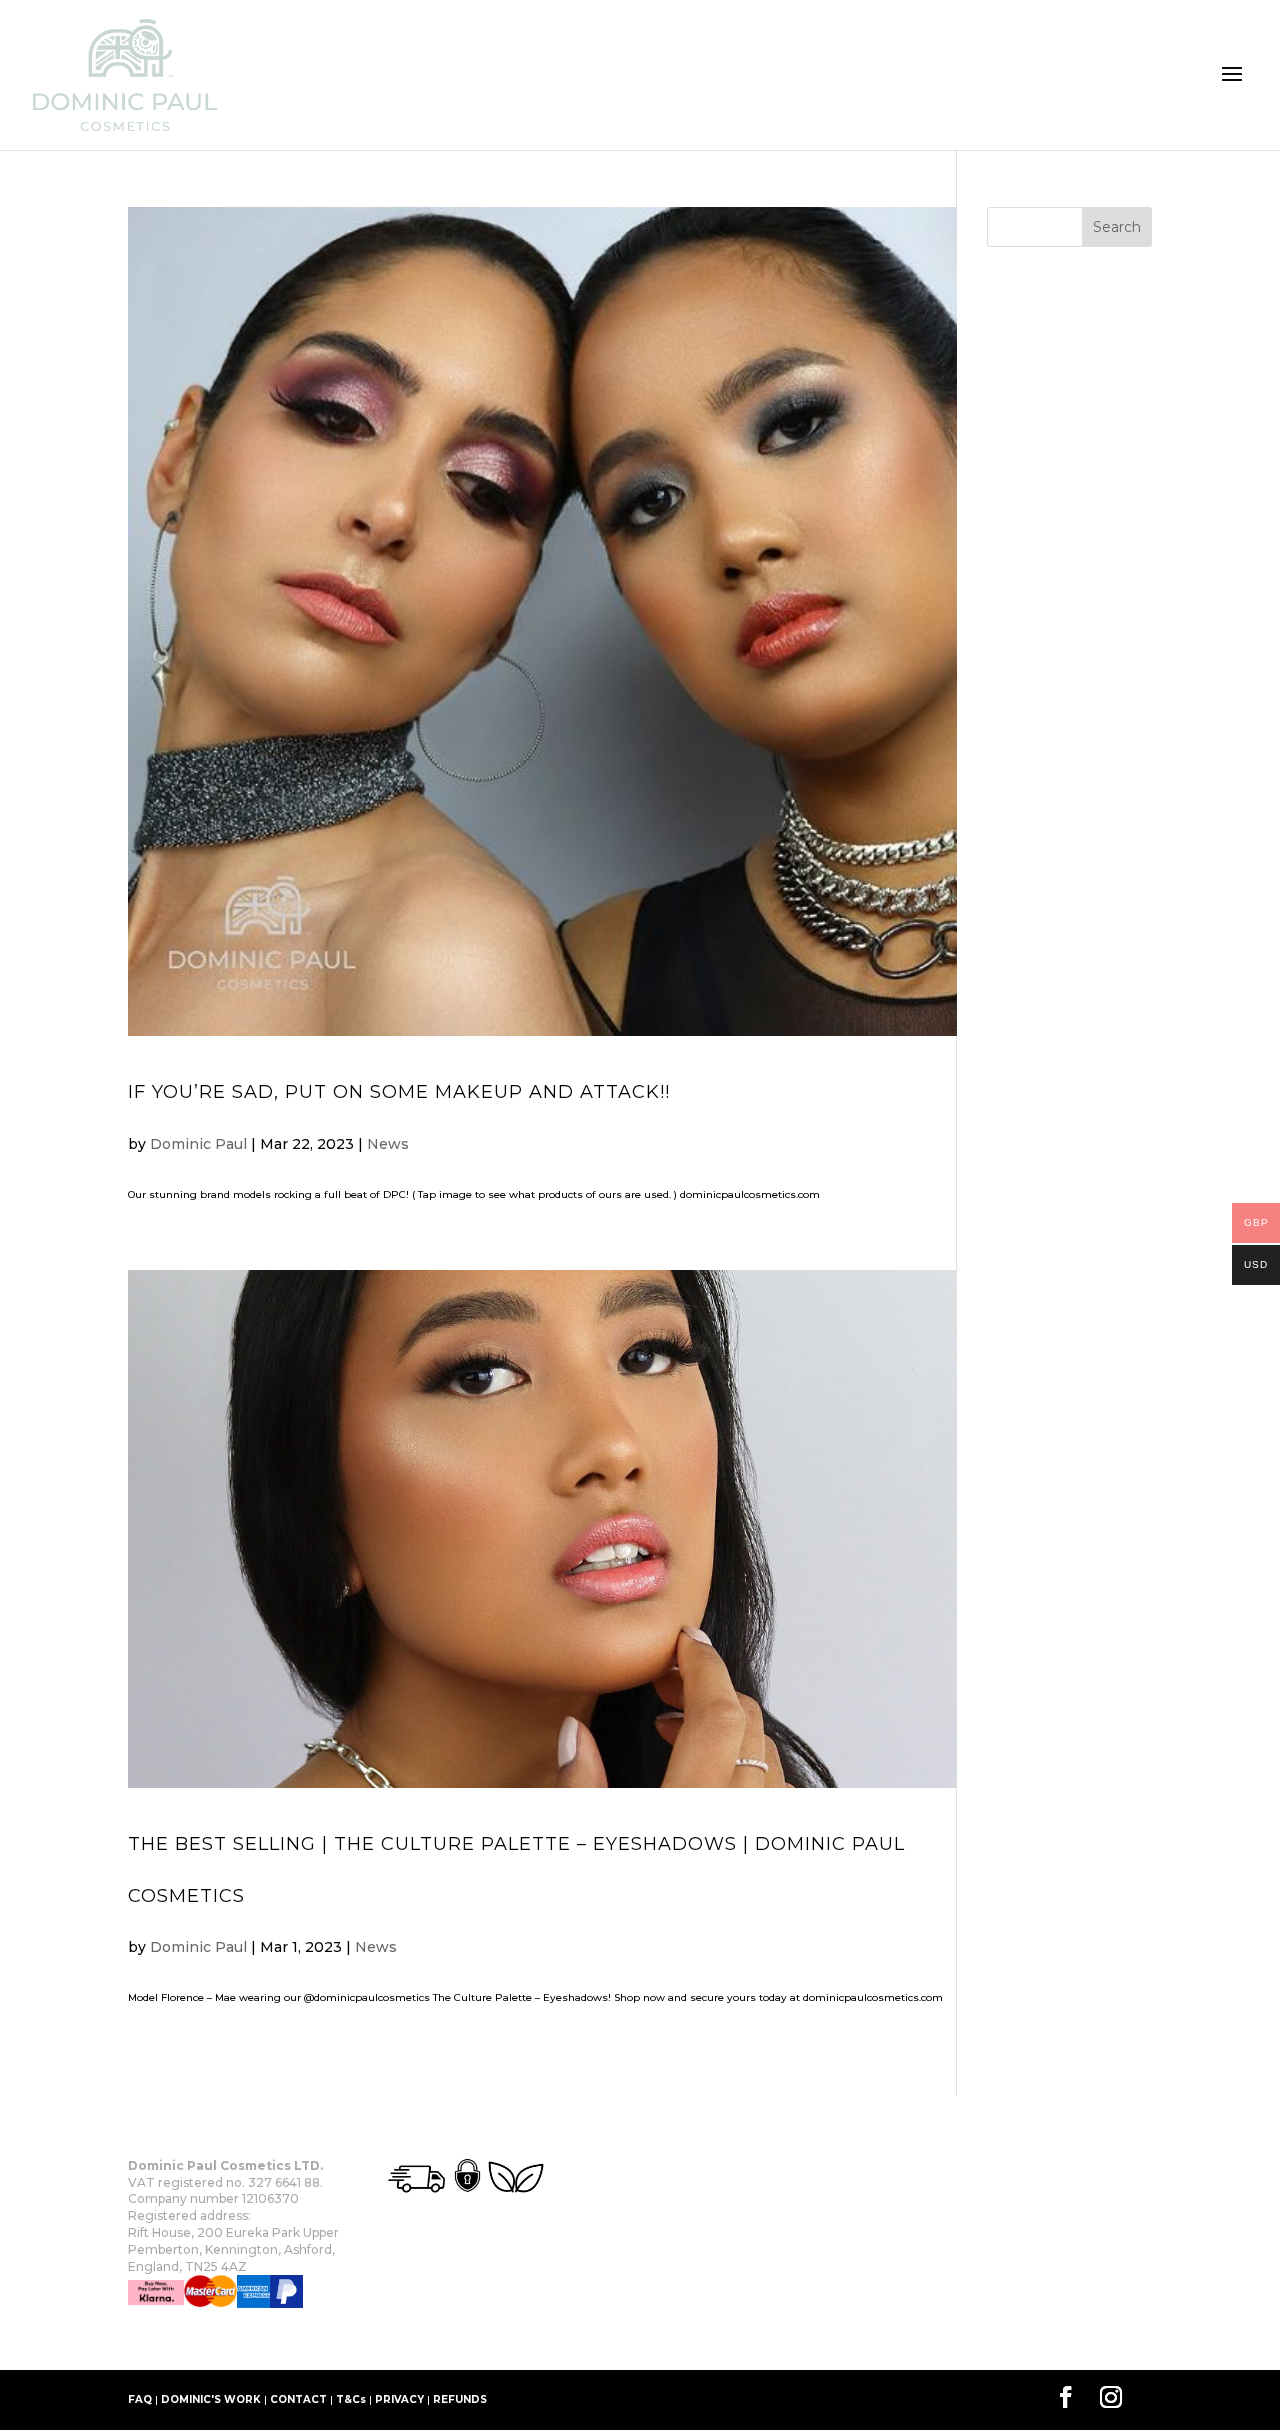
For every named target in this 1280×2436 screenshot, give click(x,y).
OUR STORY (161, 2339)
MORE (293, 2339)
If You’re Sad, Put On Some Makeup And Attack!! (399, 1092)
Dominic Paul (198, 1144)
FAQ (140, 2399)
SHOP (236, 2339)
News (388, 1144)
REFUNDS (460, 2399)
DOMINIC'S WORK (211, 2399)
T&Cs (351, 2399)
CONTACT (298, 2399)
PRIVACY (399, 2399)
